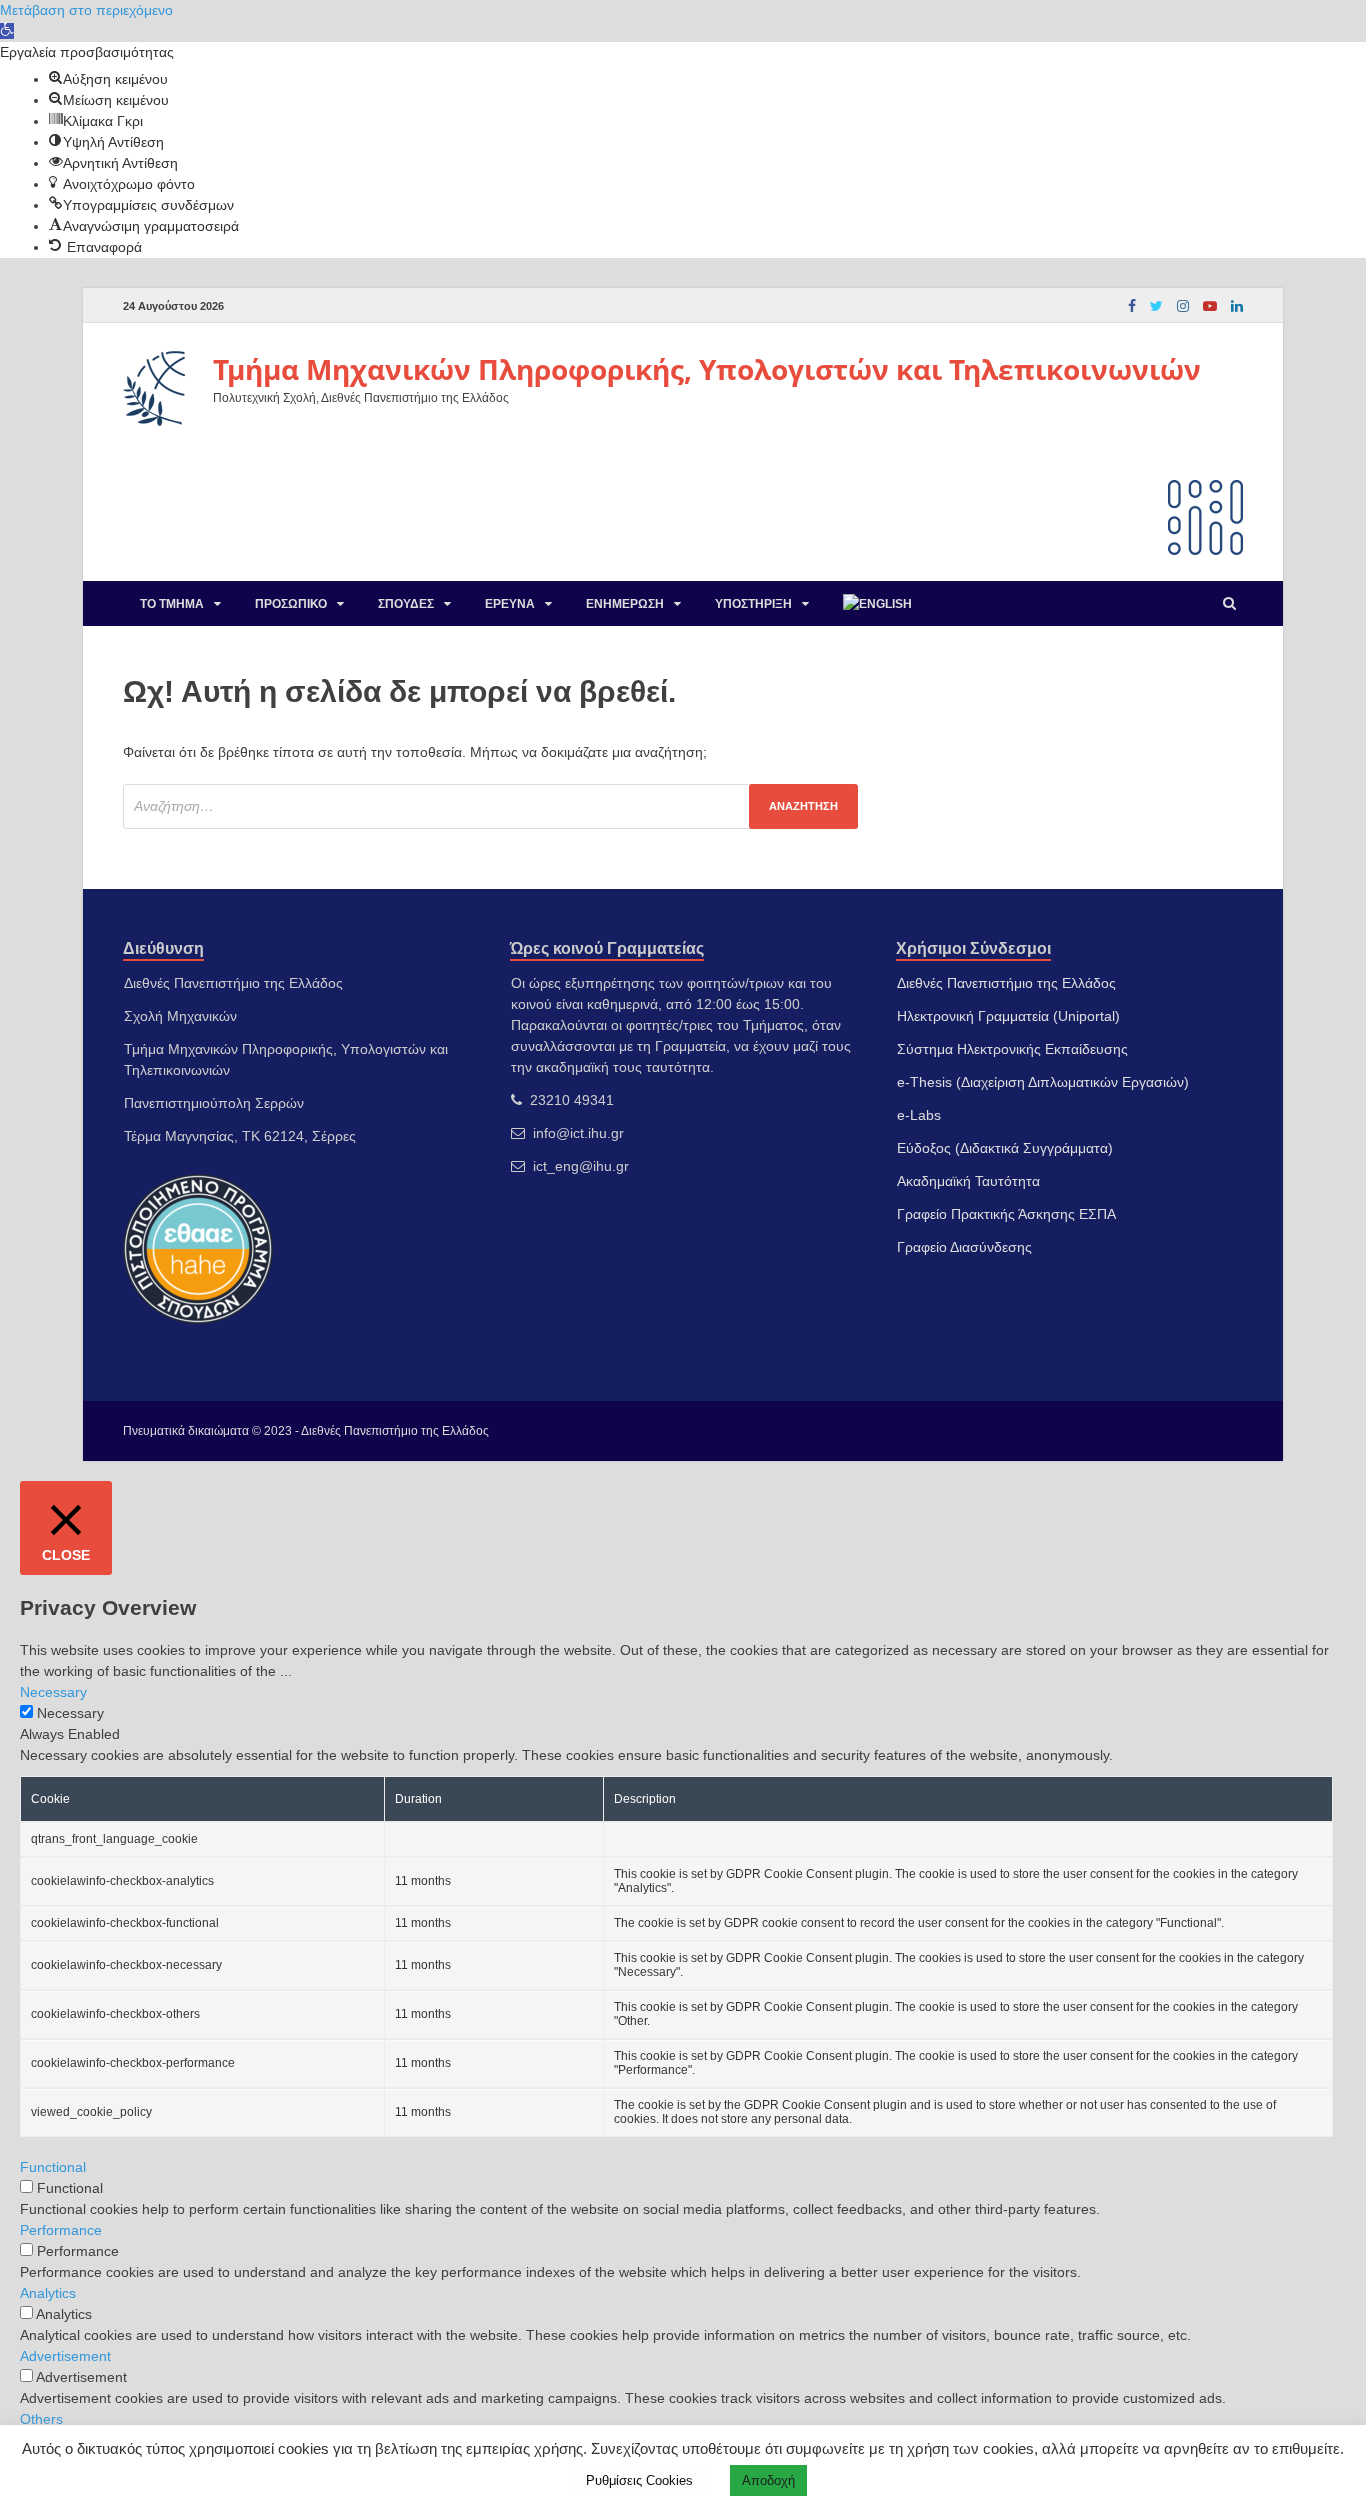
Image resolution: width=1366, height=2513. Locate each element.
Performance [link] (61, 2230)
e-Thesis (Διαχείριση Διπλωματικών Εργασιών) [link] (1043, 1082)
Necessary (70, 1713)
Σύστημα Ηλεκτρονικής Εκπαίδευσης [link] (1012, 1049)
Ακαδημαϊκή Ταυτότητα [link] (968, 1181)
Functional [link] (53, 2167)
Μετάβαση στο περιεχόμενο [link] (86, 10)
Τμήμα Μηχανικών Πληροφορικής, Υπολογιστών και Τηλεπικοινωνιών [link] (707, 369)
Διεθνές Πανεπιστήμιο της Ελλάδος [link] (1006, 983)
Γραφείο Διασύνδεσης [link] (964, 1247)
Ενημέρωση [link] (625, 604)
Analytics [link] (48, 2293)
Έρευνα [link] (510, 604)
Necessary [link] (53, 1692)
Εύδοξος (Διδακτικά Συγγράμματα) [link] (1005, 1148)
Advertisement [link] (65, 2356)
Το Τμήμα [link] (172, 604)
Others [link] (41, 2419)
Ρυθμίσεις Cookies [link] (639, 2480)
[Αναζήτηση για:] (490, 806)
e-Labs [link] (919, 1115)
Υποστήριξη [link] (753, 604)
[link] (7, 31)
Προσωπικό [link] (291, 604)
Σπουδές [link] (406, 604)
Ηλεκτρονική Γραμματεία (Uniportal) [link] (1008, 1016)
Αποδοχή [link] (768, 2480)
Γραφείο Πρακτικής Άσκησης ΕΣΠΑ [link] (1006, 1214)
